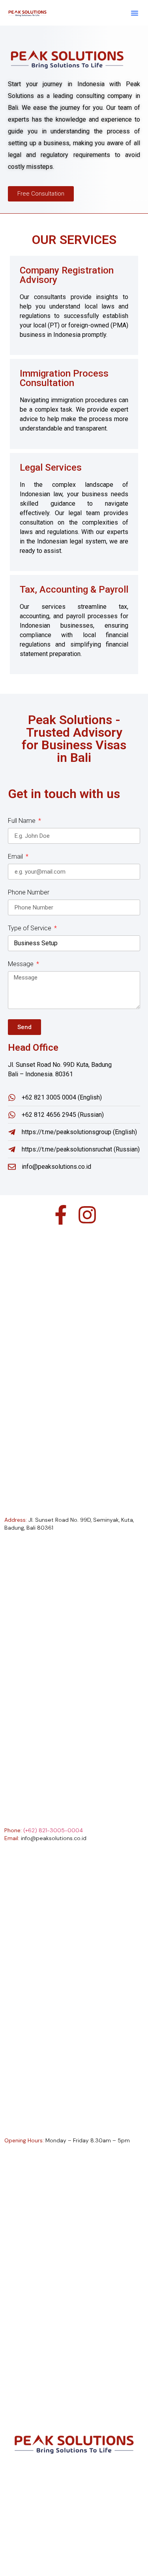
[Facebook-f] (61, 1215)
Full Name (22, 821)
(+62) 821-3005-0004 (53, 1830)
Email (16, 857)
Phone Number (29, 893)
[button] (135, 13)
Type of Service (30, 929)
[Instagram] (87, 1215)
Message (22, 964)
